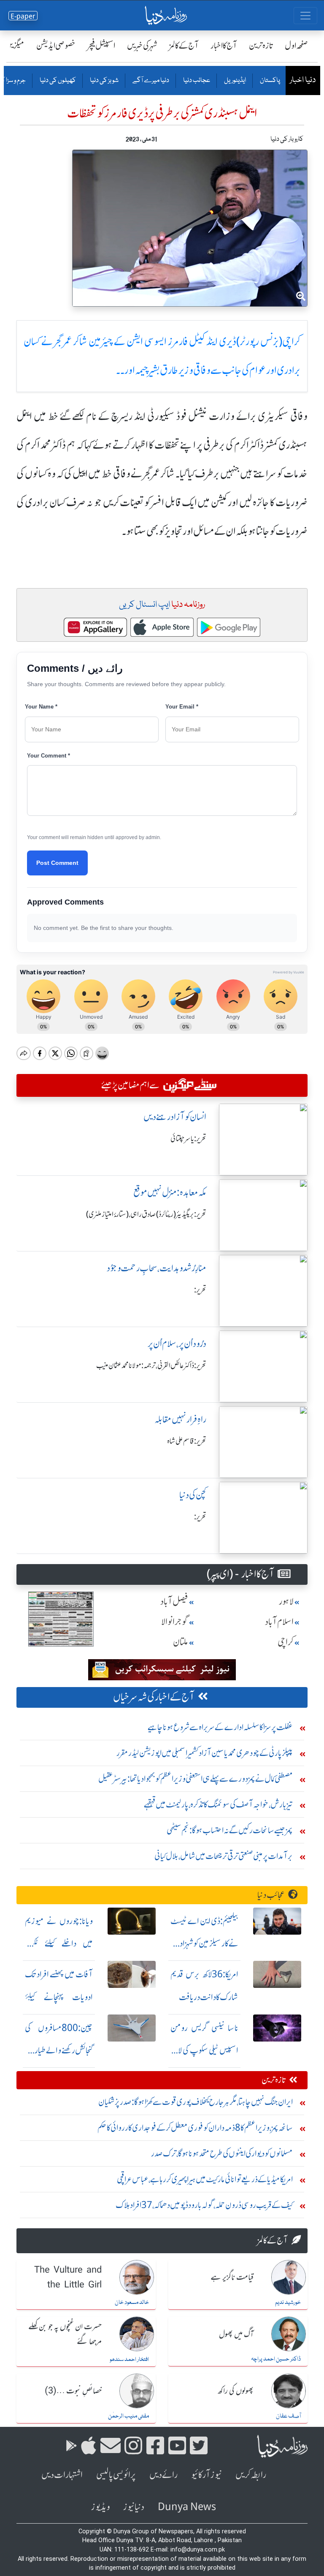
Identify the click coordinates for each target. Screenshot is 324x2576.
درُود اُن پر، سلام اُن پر (177, 1344)
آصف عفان (288, 2416)
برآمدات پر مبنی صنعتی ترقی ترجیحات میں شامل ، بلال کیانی (224, 1856)
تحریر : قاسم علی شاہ (187, 1441)
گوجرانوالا (175, 1622)
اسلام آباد (279, 1622)
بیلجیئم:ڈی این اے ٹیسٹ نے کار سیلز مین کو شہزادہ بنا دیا (204, 1944)
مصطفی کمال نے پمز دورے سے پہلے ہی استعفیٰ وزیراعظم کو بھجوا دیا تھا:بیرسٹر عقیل (196, 1779)
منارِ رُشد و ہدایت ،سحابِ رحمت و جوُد (157, 1268)
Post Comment (57, 863)
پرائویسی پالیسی (116, 2475)
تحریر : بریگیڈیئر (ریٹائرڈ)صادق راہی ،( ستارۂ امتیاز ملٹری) (146, 1214)
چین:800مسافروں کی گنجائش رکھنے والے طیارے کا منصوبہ (59, 2051)
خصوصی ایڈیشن (56, 45)
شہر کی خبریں (142, 45)
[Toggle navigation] (305, 16)
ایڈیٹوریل (235, 81)
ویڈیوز (100, 2507)
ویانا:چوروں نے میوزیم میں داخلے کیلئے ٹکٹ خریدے (59, 1944)
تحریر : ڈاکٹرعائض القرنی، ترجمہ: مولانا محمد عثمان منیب (151, 1366)
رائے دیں (163, 2475)
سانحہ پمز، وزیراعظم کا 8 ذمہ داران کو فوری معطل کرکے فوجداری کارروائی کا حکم (195, 2128)
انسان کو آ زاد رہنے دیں (175, 1117)
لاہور (286, 1601)
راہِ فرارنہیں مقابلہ (180, 1419)
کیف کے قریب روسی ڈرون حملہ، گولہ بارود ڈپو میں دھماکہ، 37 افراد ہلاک (204, 2205)
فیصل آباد (174, 1601)
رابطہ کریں (251, 2475)
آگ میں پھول (236, 2335)
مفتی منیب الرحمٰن (128, 2416)
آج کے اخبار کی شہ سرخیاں (154, 1697)
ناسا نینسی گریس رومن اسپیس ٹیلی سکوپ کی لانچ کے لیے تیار (204, 2051)
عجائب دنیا (196, 81)
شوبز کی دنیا (104, 81)
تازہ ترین (261, 45)
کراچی (286, 1642)
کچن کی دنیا (193, 1495)
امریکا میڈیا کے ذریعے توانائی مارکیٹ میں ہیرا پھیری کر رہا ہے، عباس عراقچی (205, 2179)
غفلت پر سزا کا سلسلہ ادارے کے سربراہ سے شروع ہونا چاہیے (220, 1727)
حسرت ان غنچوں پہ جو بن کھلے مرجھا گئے (65, 2335)
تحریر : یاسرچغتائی (188, 1139)
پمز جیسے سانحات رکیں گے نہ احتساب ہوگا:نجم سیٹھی (230, 1830)
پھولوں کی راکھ (236, 2391)
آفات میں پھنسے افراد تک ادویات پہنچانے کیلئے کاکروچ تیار (59, 1997)
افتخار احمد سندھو (129, 2360)
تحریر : (200, 1290)
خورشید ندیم (288, 2303)
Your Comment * (49, 756)
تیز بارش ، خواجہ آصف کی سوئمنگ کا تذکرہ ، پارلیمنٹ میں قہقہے (218, 1804)
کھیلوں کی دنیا (57, 81)
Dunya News (187, 2507)
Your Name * (41, 707)
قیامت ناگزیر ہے (232, 2278)
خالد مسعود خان (132, 2303)
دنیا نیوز (134, 2507)
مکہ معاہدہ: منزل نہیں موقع (170, 1193)
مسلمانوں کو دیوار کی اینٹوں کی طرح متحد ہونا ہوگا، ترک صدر (222, 2153)
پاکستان (270, 81)
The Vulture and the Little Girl (68, 2278)
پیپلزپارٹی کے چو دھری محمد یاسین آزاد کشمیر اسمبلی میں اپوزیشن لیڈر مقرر (205, 1753)
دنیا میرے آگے (150, 81)
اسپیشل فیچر (101, 45)
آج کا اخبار (224, 45)
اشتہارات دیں (62, 2475)
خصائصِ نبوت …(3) (73, 2391)
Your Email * (182, 707)
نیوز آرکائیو (207, 2475)
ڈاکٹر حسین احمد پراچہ (276, 2359)
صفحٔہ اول (296, 45)
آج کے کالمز (184, 45)
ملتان (181, 1642)
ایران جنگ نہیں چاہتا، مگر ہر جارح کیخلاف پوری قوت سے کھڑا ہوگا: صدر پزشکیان (196, 2102)
